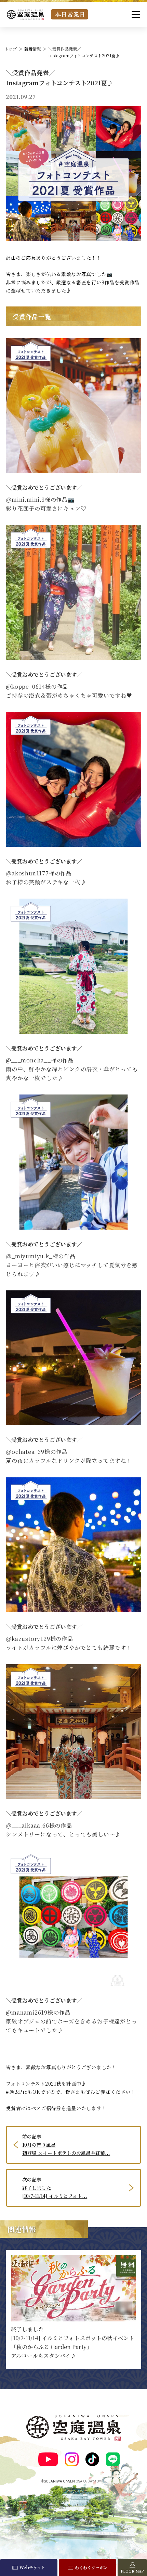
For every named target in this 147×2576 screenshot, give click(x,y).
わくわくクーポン (91, 2567)
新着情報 (32, 49)
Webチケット (32, 2567)
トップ (11, 49)
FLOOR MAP (132, 2571)
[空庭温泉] (25, 15)
